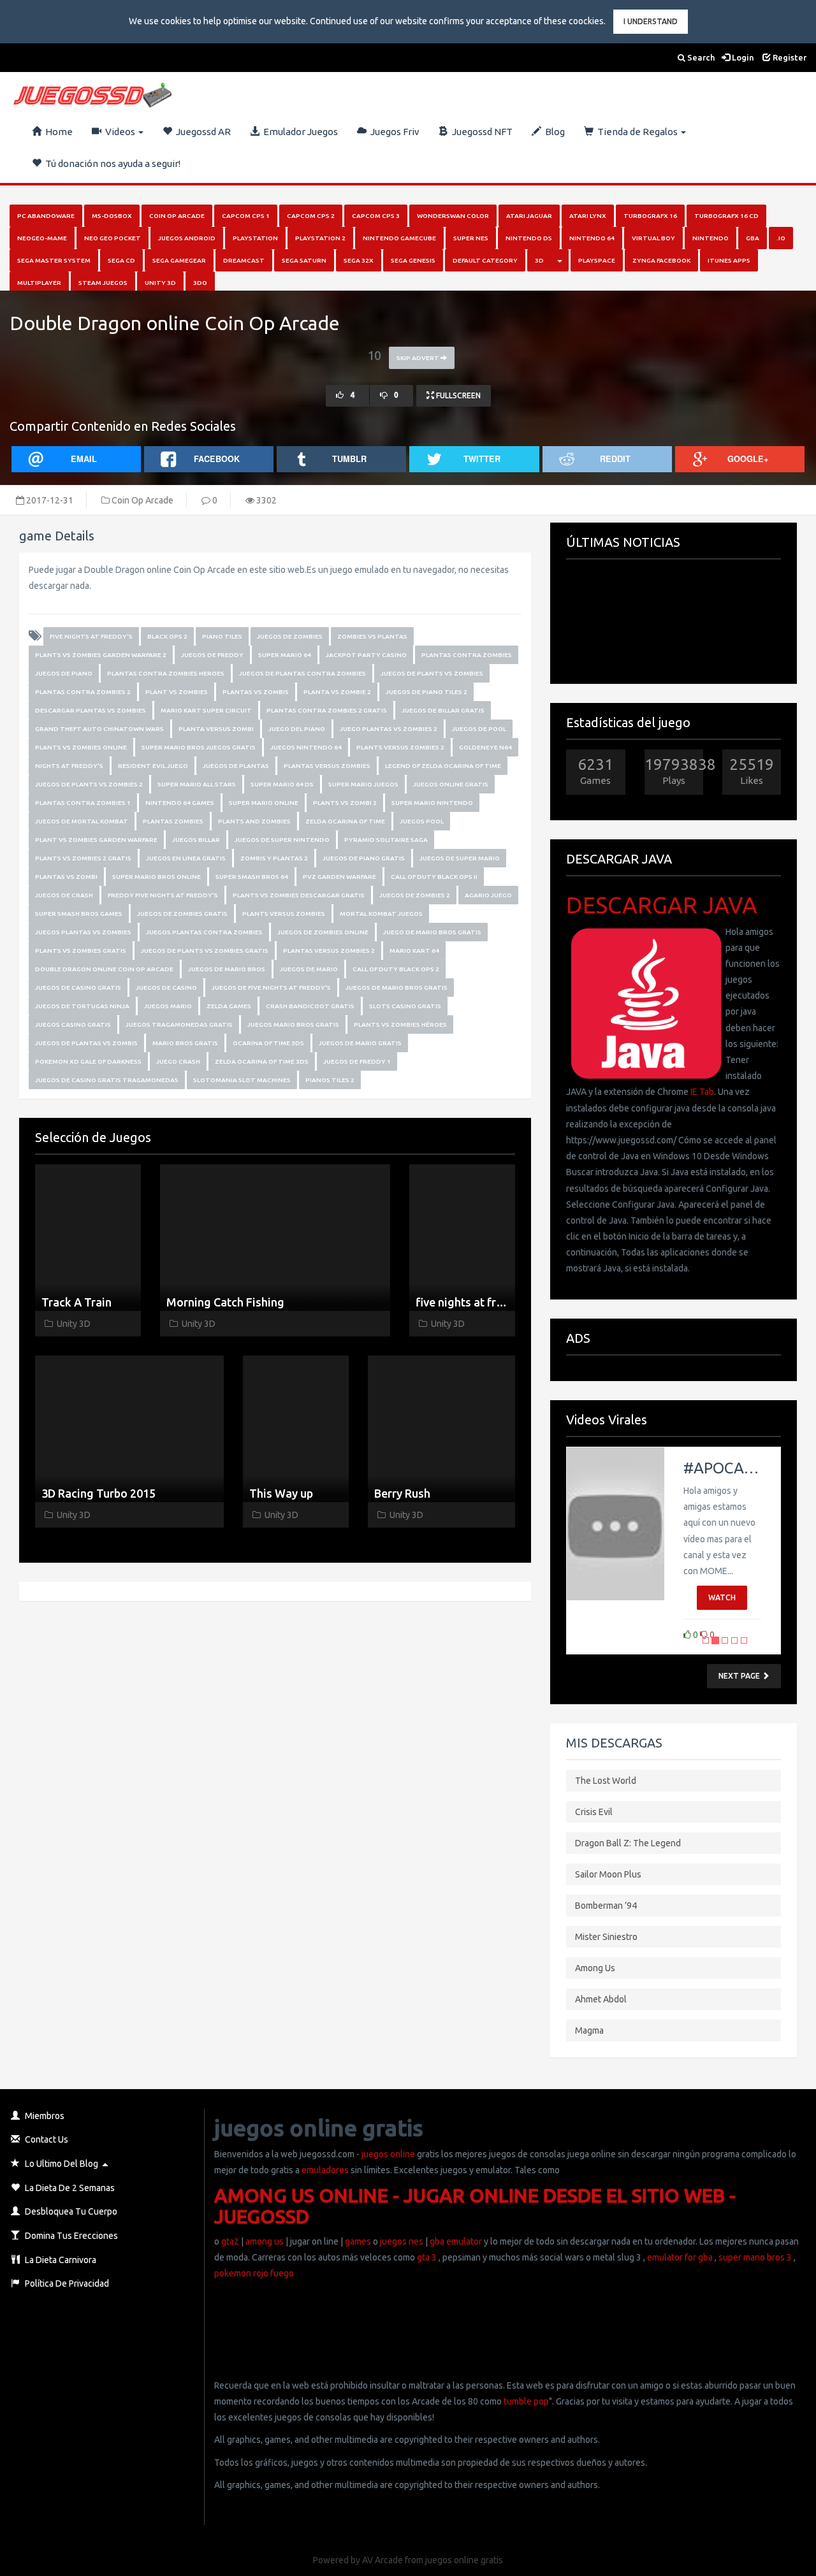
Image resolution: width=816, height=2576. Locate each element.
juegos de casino (166, 988)
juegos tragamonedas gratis (179, 1024)
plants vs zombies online (81, 747)
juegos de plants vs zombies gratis (205, 951)
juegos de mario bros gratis (397, 988)
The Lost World (606, 1781)
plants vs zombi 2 (345, 803)
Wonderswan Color (453, 216)
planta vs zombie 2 (337, 692)
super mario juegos (363, 784)
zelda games (229, 1006)
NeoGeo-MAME (42, 238)
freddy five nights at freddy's (163, 895)
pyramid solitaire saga (386, 840)
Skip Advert (419, 358)
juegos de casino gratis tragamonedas (107, 1080)
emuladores (325, 2170)
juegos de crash (64, 895)
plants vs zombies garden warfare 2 (101, 655)
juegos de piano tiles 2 (426, 692)
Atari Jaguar (529, 216)
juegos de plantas (236, 766)
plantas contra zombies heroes (166, 673)
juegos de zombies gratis (182, 914)
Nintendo (710, 238)
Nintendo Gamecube (399, 238)
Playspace (597, 260)
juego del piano (297, 729)
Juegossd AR (201, 132)
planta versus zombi (216, 729)
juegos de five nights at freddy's (271, 988)
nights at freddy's (69, 766)
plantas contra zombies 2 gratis (327, 710)
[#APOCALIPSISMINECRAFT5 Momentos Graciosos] (615, 1524)
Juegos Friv (393, 132)
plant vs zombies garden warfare (96, 840)
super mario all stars (197, 784)
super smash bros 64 (252, 877)
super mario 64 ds (282, 784)
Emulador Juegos (299, 132)
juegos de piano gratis (364, 858)
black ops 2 (167, 636)
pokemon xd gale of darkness (88, 1061)
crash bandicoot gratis (310, 1006)
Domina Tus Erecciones (70, 2236)
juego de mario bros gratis (432, 932)
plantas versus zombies (327, 766)
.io (781, 238)
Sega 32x (359, 260)
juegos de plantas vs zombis (86, 1043)
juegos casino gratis (73, 1024)
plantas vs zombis (256, 692)
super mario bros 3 (755, 2257)
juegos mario (168, 1006)
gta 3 (427, 2257)
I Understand (651, 21)
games (358, 2241)
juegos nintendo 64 (306, 747)
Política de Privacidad (66, 2283)
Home (57, 132)
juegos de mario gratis (360, 1043)
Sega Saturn (304, 260)
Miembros (44, 2116)
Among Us (595, 1968)
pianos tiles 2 (330, 1080)
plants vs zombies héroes (400, 1024)
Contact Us (46, 2139)
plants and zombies (254, 821)
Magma (589, 2030)
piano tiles (222, 636)
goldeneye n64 (485, 747)
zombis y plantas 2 (274, 858)
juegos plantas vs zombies (83, 932)
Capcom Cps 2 (311, 216)
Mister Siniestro (606, 1937)
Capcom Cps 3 (376, 216)
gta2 (230, 2241)
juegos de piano (64, 673)
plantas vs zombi (66, 877)
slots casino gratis (405, 1006)
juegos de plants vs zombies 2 (89, 784)
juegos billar (196, 840)
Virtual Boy (653, 238)
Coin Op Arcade (177, 216)
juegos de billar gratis (443, 710)
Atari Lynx (588, 216)
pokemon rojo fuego (254, 2273)
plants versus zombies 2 (400, 747)
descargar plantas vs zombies (91, 710)
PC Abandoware (46, 216)
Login (742, 57)
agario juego (488, 895)
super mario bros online (157, 877)
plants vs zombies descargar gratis (299, 895)
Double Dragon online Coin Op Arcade (104, 969)
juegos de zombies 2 (415, 895)
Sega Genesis (413, 260)
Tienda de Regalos (637, 132)
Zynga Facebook (661, 260)
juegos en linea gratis (186, 858)
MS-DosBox (112, 216)
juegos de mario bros (227, 969)
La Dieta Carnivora (60, 2260)
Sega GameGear (179, 260)
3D (539, 260)
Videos (119, 132)
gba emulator (456, 2241)
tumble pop (526, 2401)
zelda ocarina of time (345, 821)
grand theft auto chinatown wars (99, 729)
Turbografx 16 (650, 216)
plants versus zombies (284, 914)
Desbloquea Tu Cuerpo (70, 2211)
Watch (722, 1597)
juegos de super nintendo (282, 840)
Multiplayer (39, 283)
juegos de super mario (460, 858)
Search (700, 57)
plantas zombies (173, 821)
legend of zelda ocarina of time (443, 766)
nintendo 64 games (180, 803)
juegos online (387, 2154)
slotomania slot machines (242, 1080)
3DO (200, 283)
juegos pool (422, 821)
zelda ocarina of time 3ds (262, 1061)
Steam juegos (103, 283)
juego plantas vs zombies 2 (389, 729)
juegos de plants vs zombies (432, 673)
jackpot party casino (366, 655)
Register (789, 57)
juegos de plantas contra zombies (302, 673)
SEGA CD (121, 260)
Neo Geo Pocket (113, 238)
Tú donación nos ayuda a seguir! (111, 163)
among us (265, 2241)
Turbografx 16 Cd (726, 216)
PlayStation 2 (320, 238)
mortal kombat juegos (381, 914)
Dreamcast (244, 260)
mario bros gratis (185, 1043)
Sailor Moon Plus (608, 1874)
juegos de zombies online (323, 932)
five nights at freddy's (91, 636)
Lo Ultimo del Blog (61, 2164)
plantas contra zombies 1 (83, 803)
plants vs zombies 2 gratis (83, 858)
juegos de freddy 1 (357, 1061)
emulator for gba (680, 2257)
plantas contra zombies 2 (83, 692)
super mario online (264, 803)
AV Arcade (382, 2560)
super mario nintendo (432, 803)
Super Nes (471, 238)
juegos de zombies (290, 636)
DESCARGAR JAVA (662, 905)
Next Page (740, 1676)
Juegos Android (187, 238)
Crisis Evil (594, 1812)
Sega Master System (54, 260)
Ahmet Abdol (601, 1999)
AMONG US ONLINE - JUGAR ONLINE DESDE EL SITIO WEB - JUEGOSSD (475, 2206)
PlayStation (255, 238)
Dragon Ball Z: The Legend (628, 1843)
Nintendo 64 (592, 238)
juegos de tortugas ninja (82, 1006)
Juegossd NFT (480, 132)
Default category (485, 260)
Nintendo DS (529, 238)
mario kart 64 (414, 951)
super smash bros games (79, 914)
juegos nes (402, 2241)
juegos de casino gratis (78, 988)
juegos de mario (309, 969)
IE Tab (702, 1092)
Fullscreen (457, 395)
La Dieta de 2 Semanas (69, 2188)
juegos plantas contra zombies (204, 932)
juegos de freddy (212, 655)
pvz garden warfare (339, 877)
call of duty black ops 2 (396, 969)
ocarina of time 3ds (268, 1043)
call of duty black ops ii (434, 877)
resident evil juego (153, 766)
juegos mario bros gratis (293, 1024)
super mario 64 (285, 655)
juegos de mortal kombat (82, 821)
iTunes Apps (729, 260)
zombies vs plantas (372, 636)
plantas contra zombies (467, 655)
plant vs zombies (177, 692)
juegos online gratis (451, 784)
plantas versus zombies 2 (329, 951)
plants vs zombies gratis (81, 951)
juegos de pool (479, 729)
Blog (553, 132)
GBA (753, 238)
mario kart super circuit (206, 710)
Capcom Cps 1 (246, 216)
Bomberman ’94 (606, 1906)
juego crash (178, 1061)
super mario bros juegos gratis (199, 747)
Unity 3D (160, 283)
